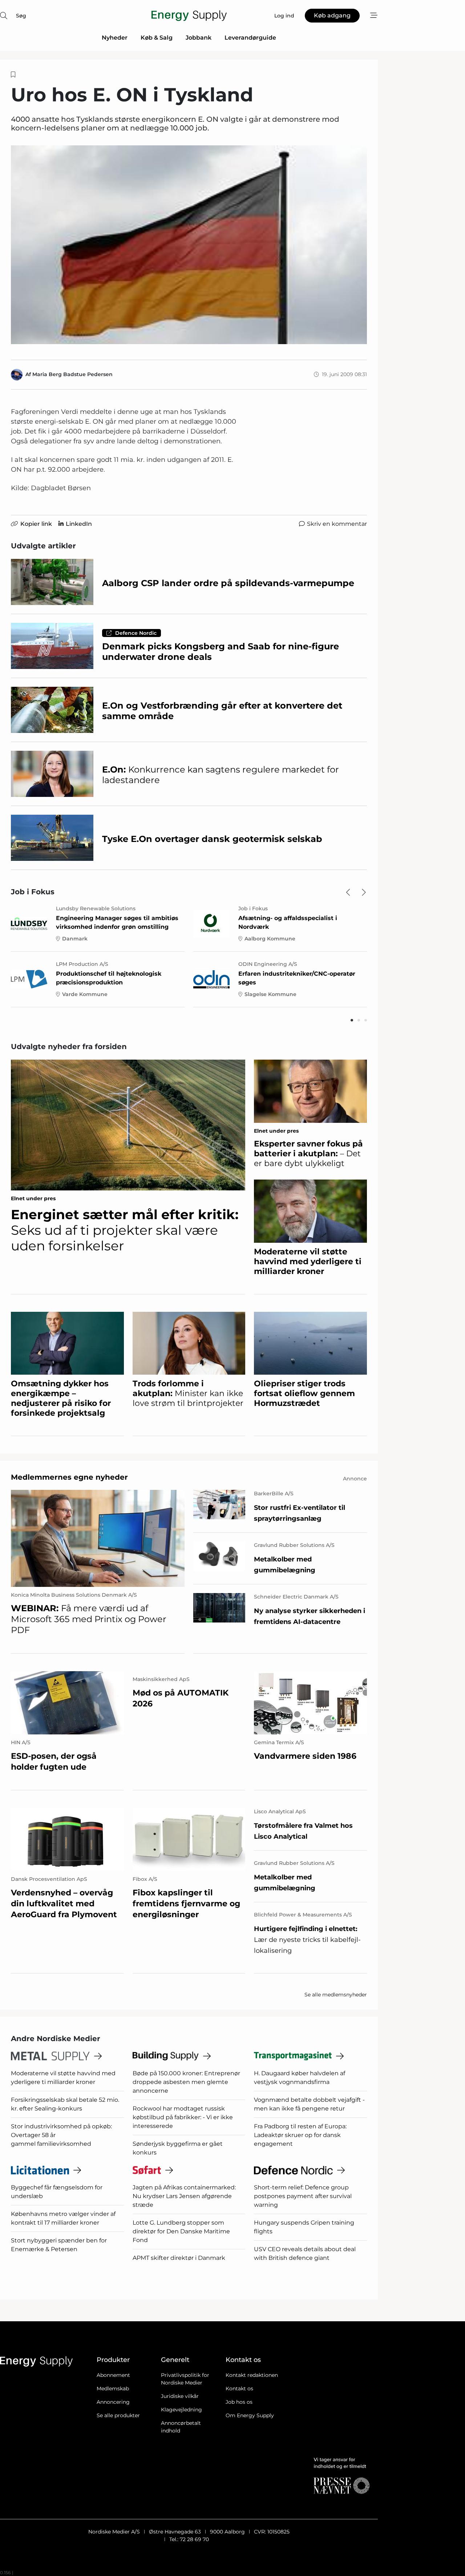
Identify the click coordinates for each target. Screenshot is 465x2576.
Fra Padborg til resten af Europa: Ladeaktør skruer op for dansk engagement (300, 2135)
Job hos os (239, 2402)
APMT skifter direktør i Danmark (179, 2258)
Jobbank (199, 38)
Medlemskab (113, 2388)
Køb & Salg (157, 38)
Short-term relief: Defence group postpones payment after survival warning (303, 2196)
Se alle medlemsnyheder (336, 1995)
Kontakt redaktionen (252, 2375)
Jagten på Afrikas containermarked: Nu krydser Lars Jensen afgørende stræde (184, 2196)
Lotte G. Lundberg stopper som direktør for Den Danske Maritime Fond (181, 2231)
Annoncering (113, 2402)
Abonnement (113, 2375)
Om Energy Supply (250, 2415)
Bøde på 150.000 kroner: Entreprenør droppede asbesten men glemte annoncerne (186, 2082)
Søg (21, 16)
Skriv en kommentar (337, 524)
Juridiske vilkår (180, 2396)
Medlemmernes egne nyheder (69, 1477)
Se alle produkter (118, 2415)
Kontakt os (239, 2388)
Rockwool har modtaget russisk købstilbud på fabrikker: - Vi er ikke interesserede (183, 2117)
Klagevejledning (181, 2410)
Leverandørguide (250, 38)
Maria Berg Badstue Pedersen (72, 374)
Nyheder (115, 38)
